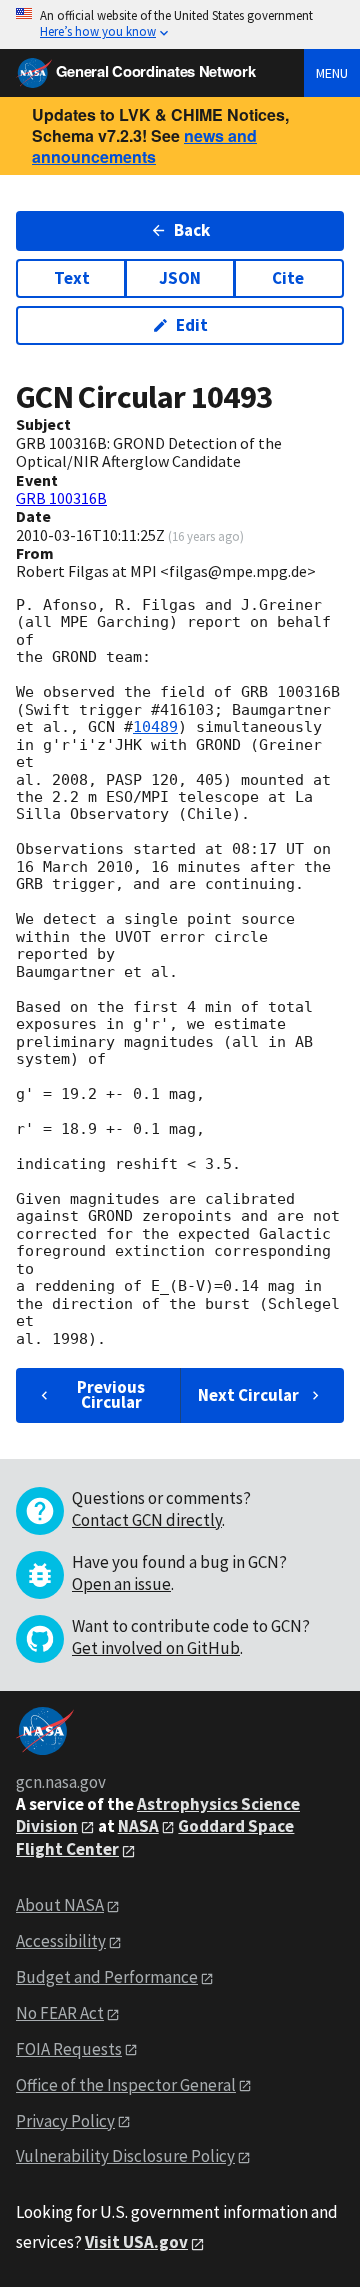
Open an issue (121, 1584)
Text (72, 278)
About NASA (60, 1905)
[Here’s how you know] (180, 24)
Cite (288, 278)
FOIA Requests (69, 2049)
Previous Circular (111, 1394)
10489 (155, 727)
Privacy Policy (65, 2121)
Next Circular (248, 1395)
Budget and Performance (107, 1977)
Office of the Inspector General (126, 2085)
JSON (180, 278)
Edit (192, 325)
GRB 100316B (61, 498)
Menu (332, 73)
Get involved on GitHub (156, 1648)
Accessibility (61, 1941)
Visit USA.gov (136, 2242)
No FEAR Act (60, 2013)
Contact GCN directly (147, 1520)
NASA (138, 1826)
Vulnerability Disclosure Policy (125, 2156)
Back (192, 230)
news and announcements (144, 146)
